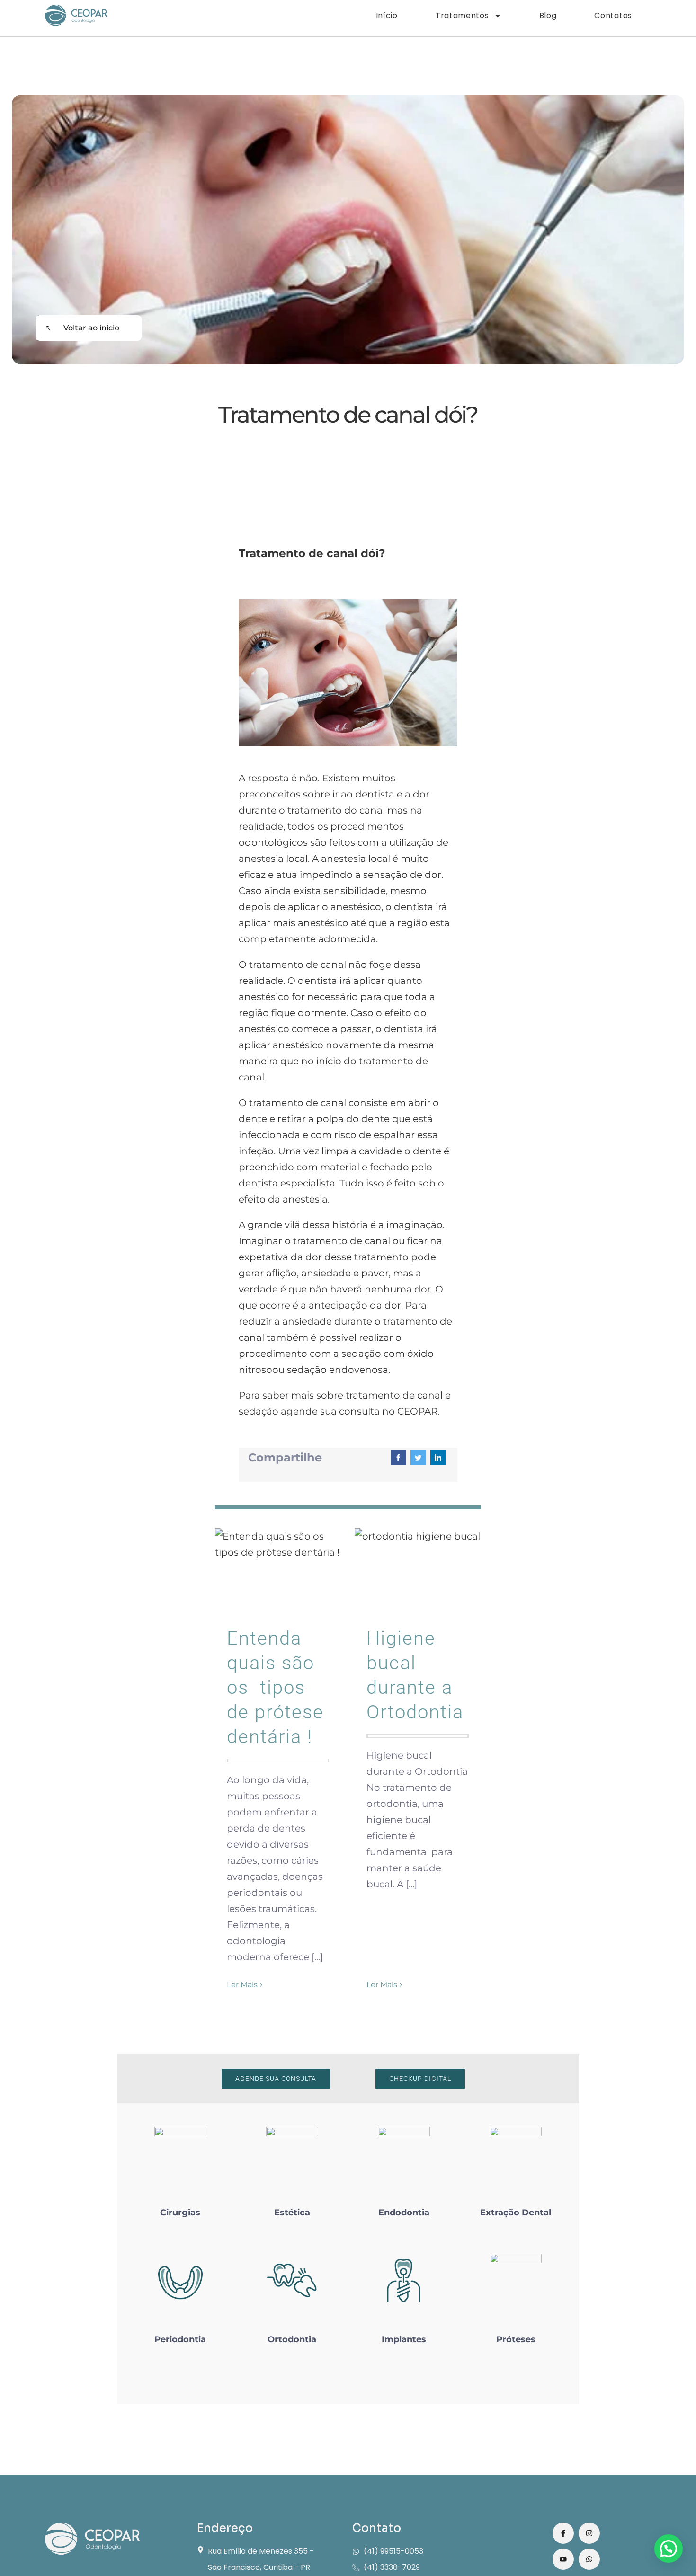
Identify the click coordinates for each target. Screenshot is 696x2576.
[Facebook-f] (563, 2533)
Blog (548, 15)
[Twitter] (418, 1458)
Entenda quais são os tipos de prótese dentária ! (278, 1570)
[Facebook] (398, 1458)
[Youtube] (563, 2559)
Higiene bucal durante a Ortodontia (418, 1570)
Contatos (613, 15)
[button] (669, 2549)
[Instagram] (589, 2533)
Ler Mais (242, 1985)
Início (387, 15)
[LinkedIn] (438, 1458)
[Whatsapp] (589, 2559)
